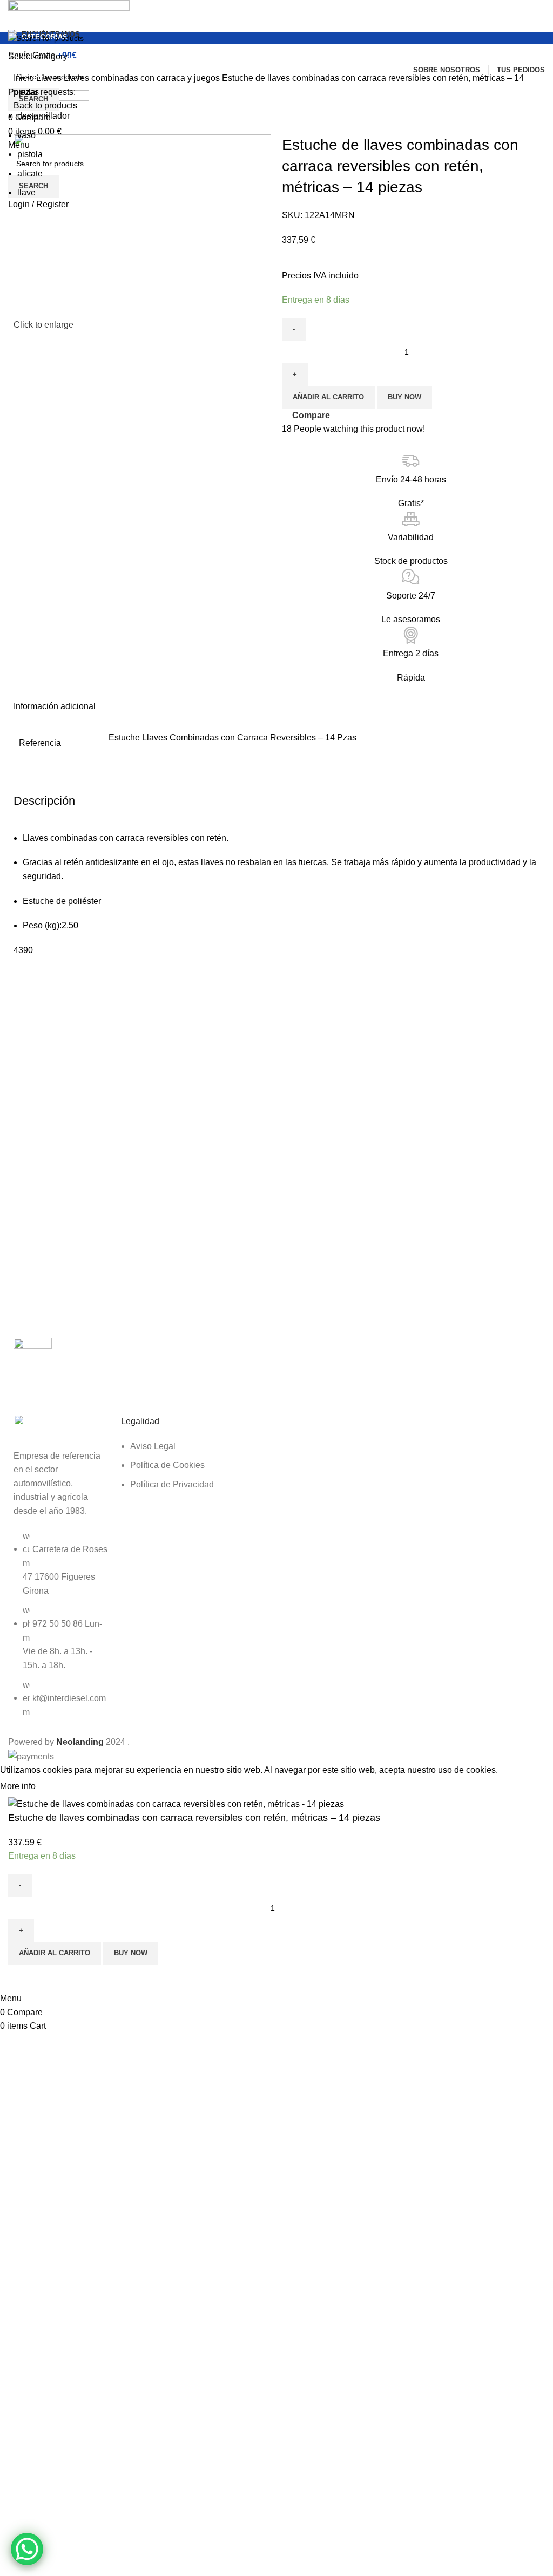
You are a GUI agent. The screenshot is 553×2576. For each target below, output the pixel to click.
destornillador (43, 116)
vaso (26, 135)
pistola (30, 154)
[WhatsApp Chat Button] (27, 2549)
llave (26, 192)
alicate (30, 174)
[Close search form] (14, 13)
